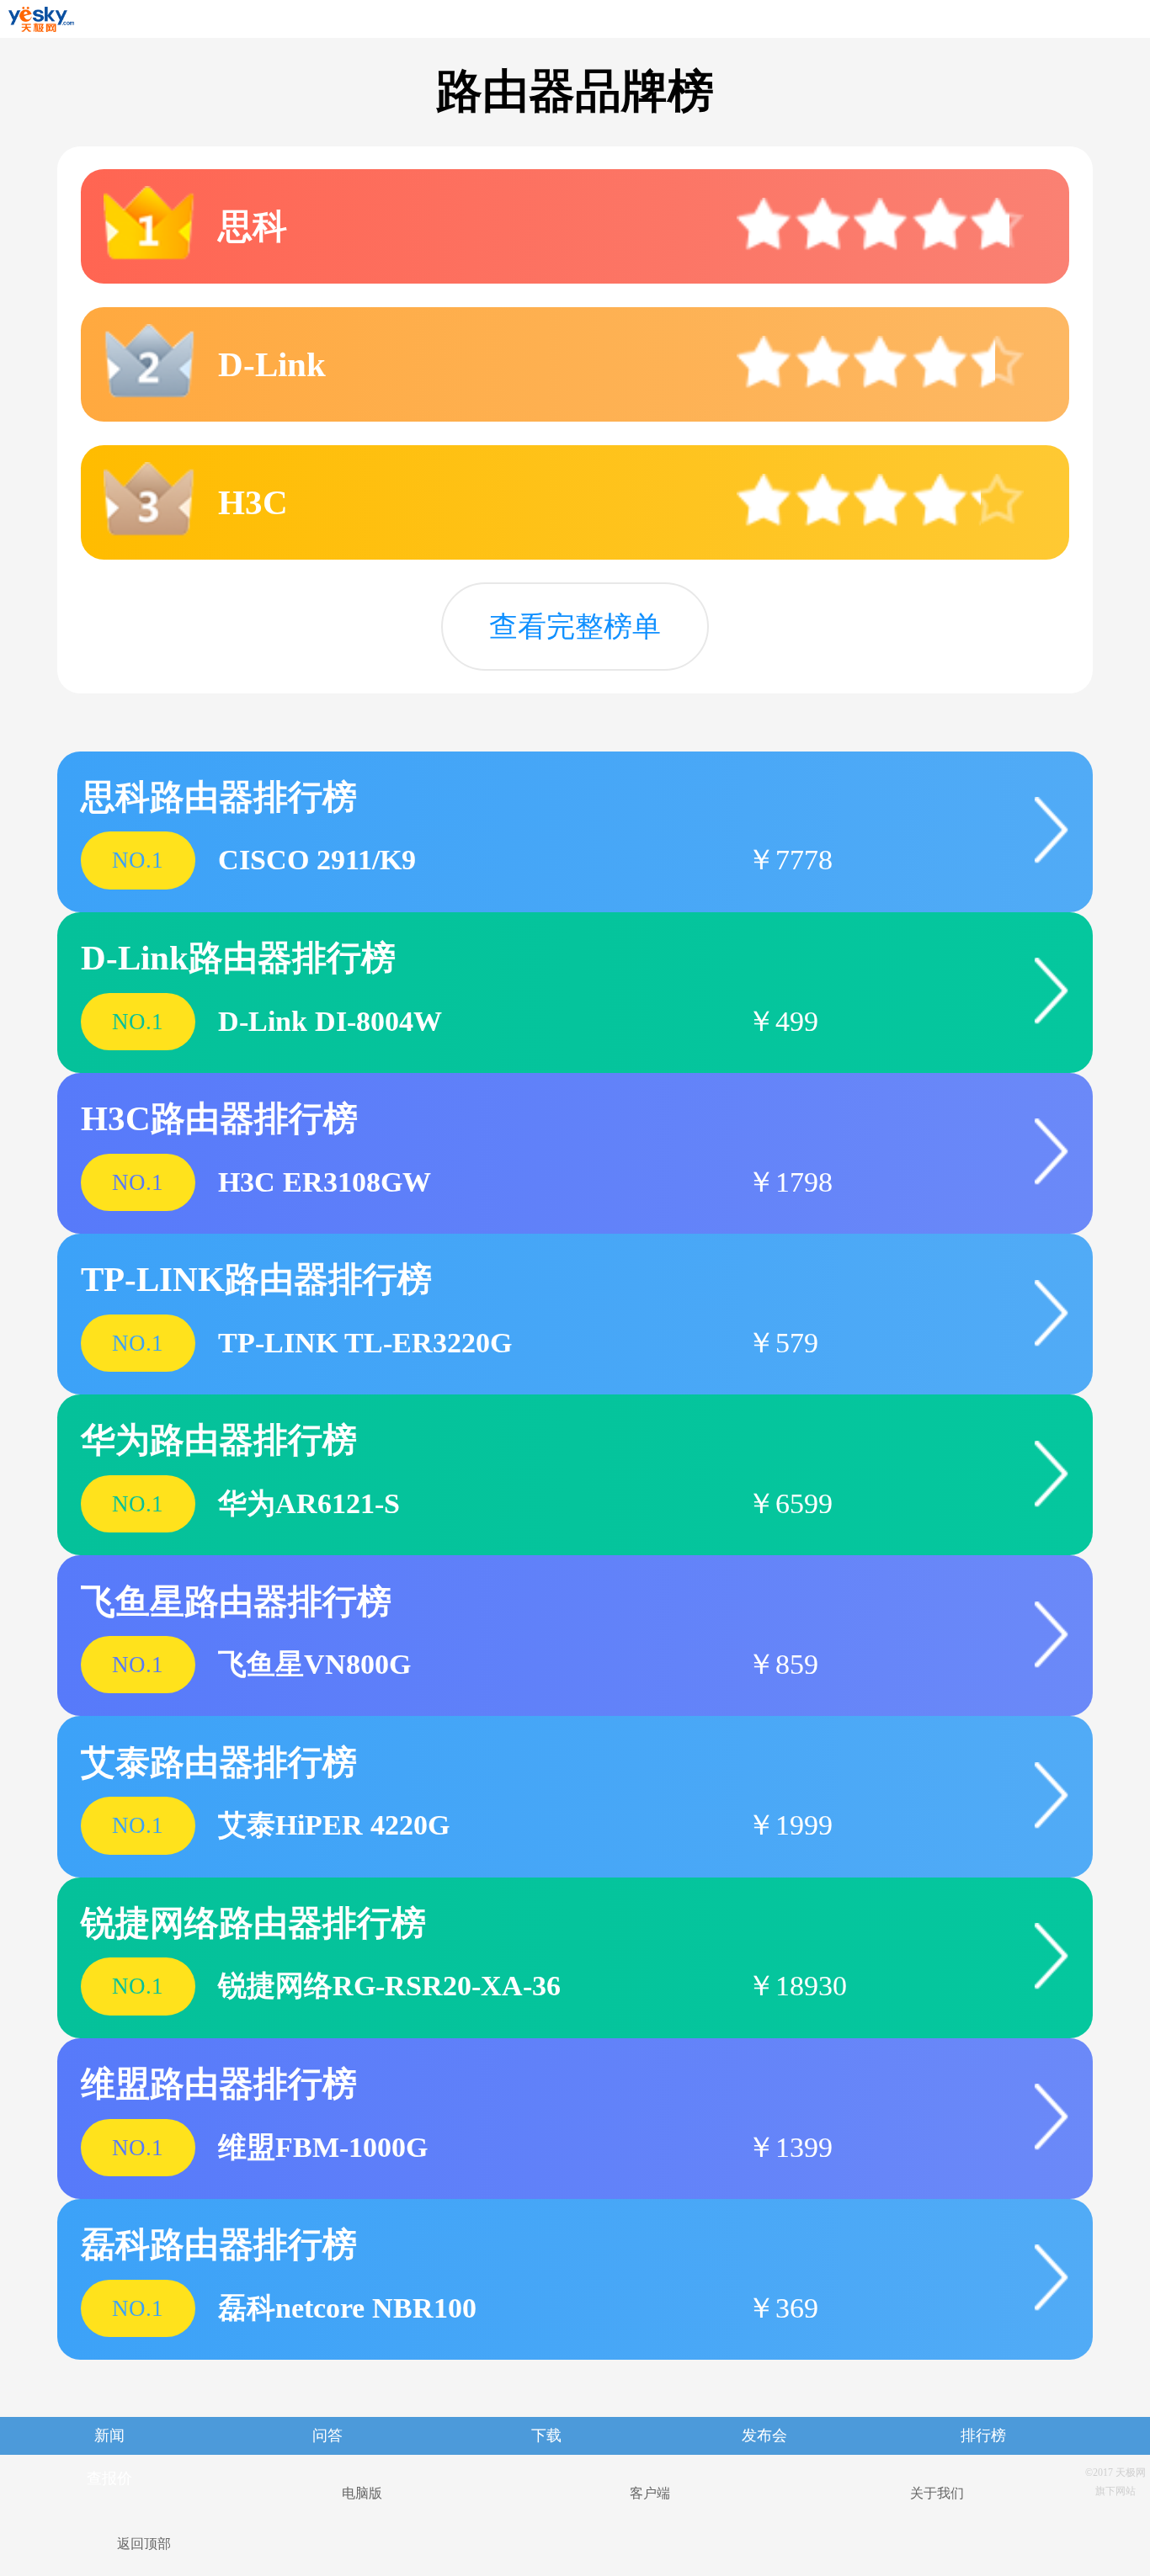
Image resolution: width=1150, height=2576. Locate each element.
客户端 (650, 2493)
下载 (546, 2435)
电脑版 (362, 2493)
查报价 (109, 2478)
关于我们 (937, 2493)
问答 (327, 2435)
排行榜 (983, 2435)
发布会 (764, 2435)
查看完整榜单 (575, 626)
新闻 (109, 2435)
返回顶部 (144, 2544)
